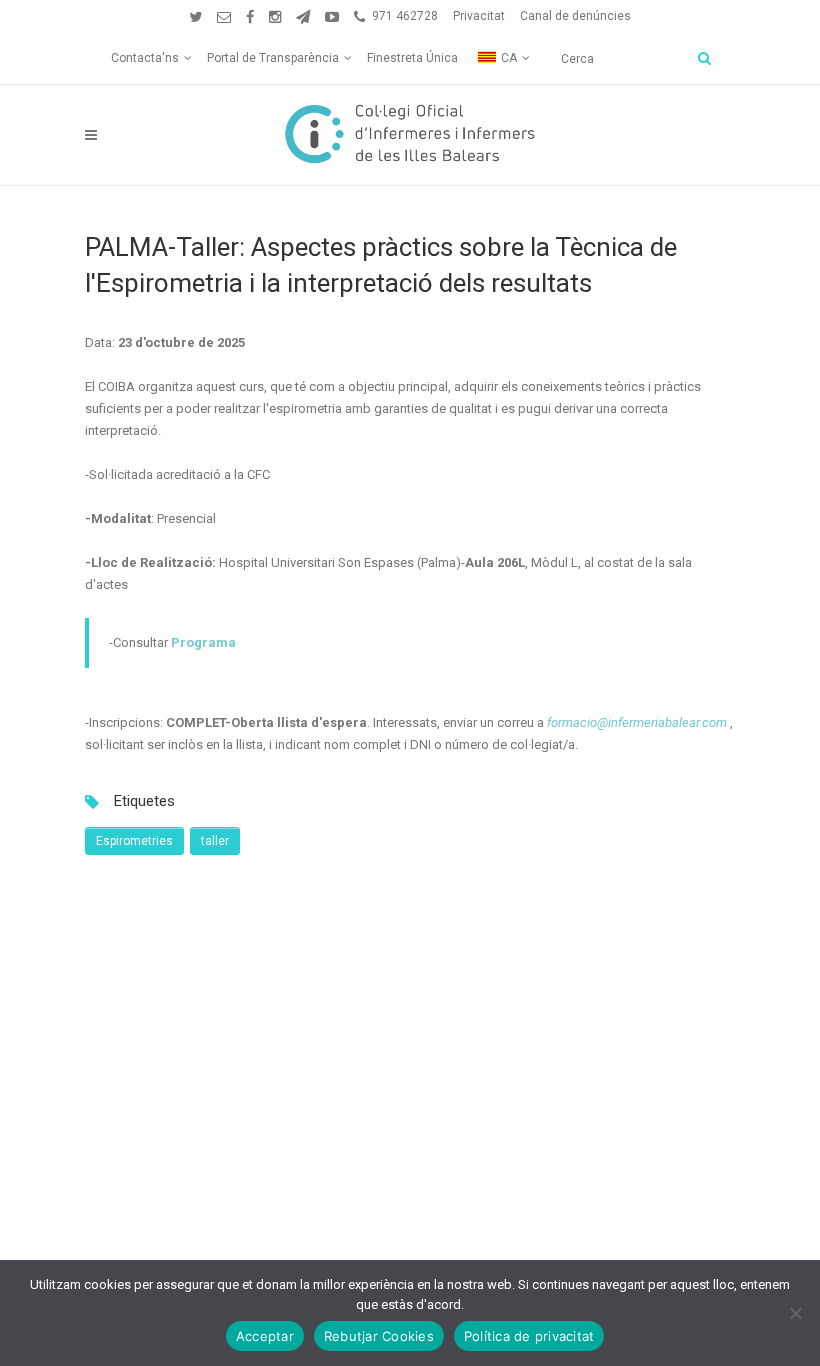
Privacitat (479, 16)
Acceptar (265, 1336)
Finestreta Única (412, 58)
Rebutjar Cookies (379, 1336)
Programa (203, 642)
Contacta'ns (145, 58)
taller (215, 841)
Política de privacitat (529, 1336)
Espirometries (134, 841)
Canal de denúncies (575, 16)
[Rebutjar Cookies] (795, 1313)
